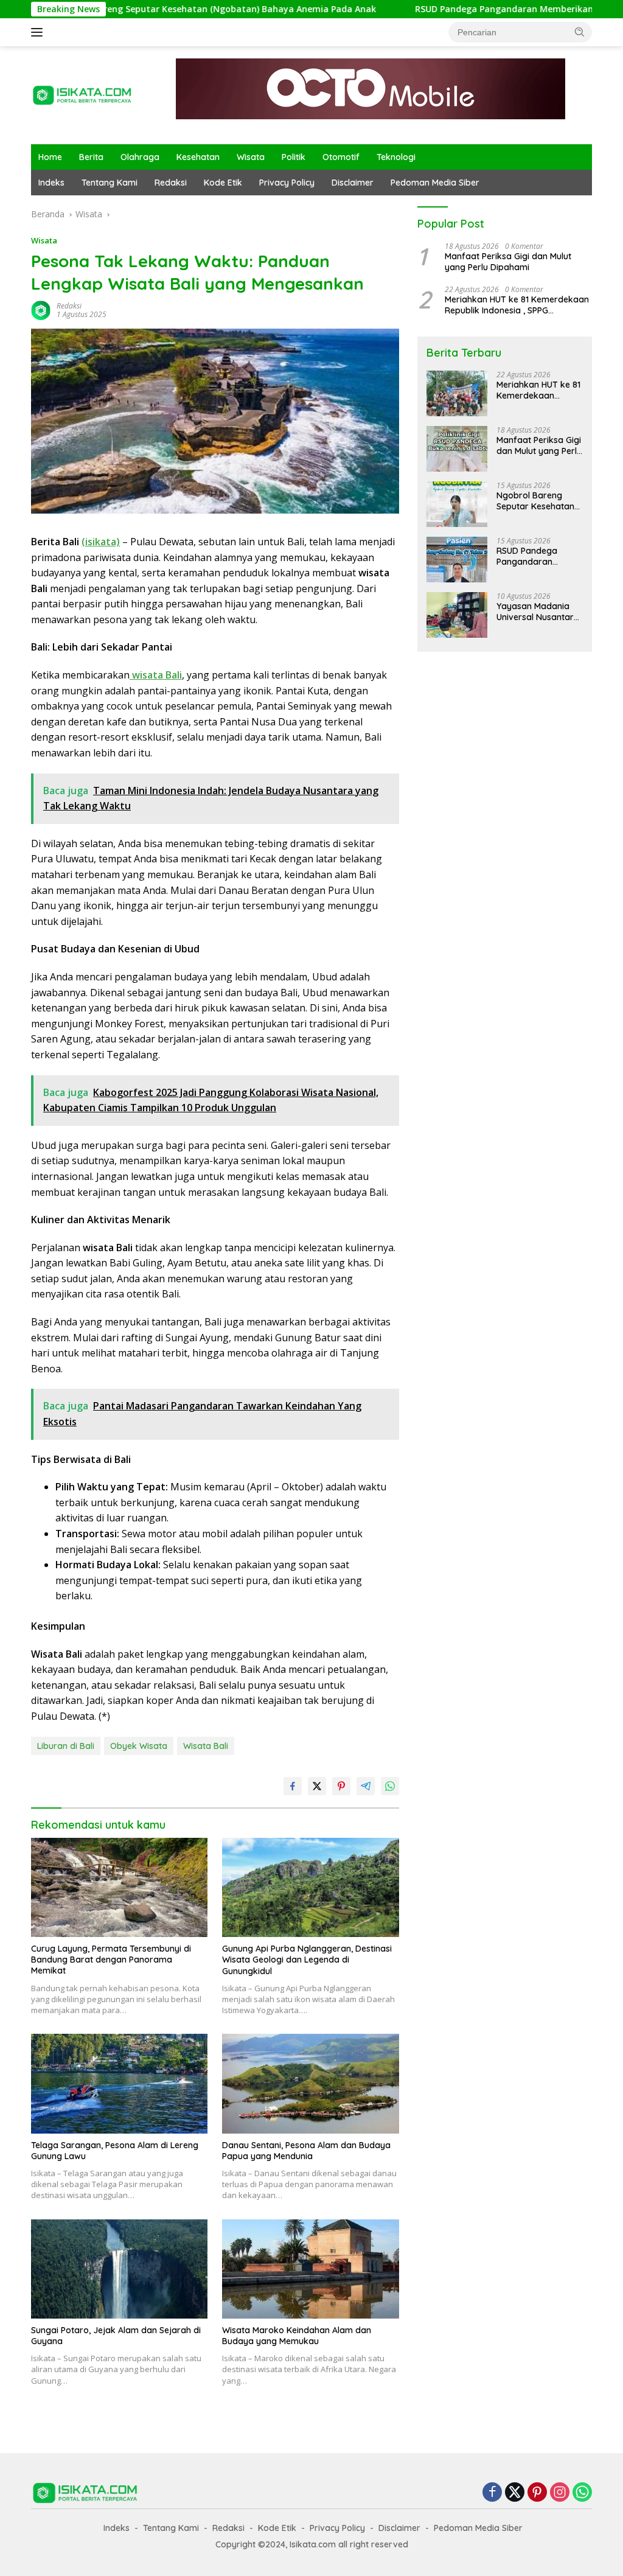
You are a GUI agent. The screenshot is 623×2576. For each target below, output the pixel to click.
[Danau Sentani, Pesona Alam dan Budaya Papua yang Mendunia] (310, 2083)
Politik (294, 157)
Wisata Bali (206, 1746)
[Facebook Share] (293, 1786)
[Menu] (39, 32)
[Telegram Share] (366, 1786)
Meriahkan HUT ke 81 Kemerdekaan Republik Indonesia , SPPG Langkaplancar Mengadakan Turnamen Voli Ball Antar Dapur (517, 305)
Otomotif (341, 157)
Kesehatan (198, 157)
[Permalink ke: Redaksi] (41, 309)
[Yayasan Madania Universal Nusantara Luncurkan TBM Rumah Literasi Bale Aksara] (457, 615)
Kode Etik (223, 183)
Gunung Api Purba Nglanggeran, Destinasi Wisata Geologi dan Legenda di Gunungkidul (307, 1960)
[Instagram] (560, 2493)
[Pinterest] (537, 2493)
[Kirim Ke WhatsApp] (390, 1786)
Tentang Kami (110, 183)
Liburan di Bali (66, 1746)
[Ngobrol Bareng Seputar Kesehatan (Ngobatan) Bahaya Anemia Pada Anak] (457, 504)
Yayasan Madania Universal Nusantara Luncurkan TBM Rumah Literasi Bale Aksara (538, 612)
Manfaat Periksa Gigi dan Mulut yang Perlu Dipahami (508, 262)
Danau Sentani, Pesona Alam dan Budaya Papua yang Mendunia (306, 2151)
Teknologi (396, 157)
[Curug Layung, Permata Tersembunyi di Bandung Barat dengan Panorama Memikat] (119, 1887)
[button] (580, 32)
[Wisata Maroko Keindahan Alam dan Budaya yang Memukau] (310, 2269)
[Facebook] (492, 2493)
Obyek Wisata (139, 1746)
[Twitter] (515, 2493)
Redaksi (171, 183)
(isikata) (101, 542)
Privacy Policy (287, 183)
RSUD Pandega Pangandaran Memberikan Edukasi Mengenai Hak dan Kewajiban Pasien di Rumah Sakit (539, 556)
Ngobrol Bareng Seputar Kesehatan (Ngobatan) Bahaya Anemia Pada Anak (537, 501)
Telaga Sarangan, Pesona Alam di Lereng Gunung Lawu (115, 2151)
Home (50, 157)
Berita (91, 157)
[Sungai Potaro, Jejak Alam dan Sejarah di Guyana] (119, 2269)
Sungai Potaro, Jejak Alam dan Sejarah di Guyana (116, 2336)
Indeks (51, 183)
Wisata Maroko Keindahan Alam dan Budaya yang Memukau (297, 2336)
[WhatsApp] (582, 2493)
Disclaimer (353, 183)
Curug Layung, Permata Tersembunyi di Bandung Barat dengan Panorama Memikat (111, 1960)
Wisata (251, 157)
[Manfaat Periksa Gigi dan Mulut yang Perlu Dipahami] (457, 449)
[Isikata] (83, 94)
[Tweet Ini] (317, 1786)
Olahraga (140, 157)
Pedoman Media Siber (435, 183)
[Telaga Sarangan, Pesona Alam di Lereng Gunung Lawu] (119, 2083)
